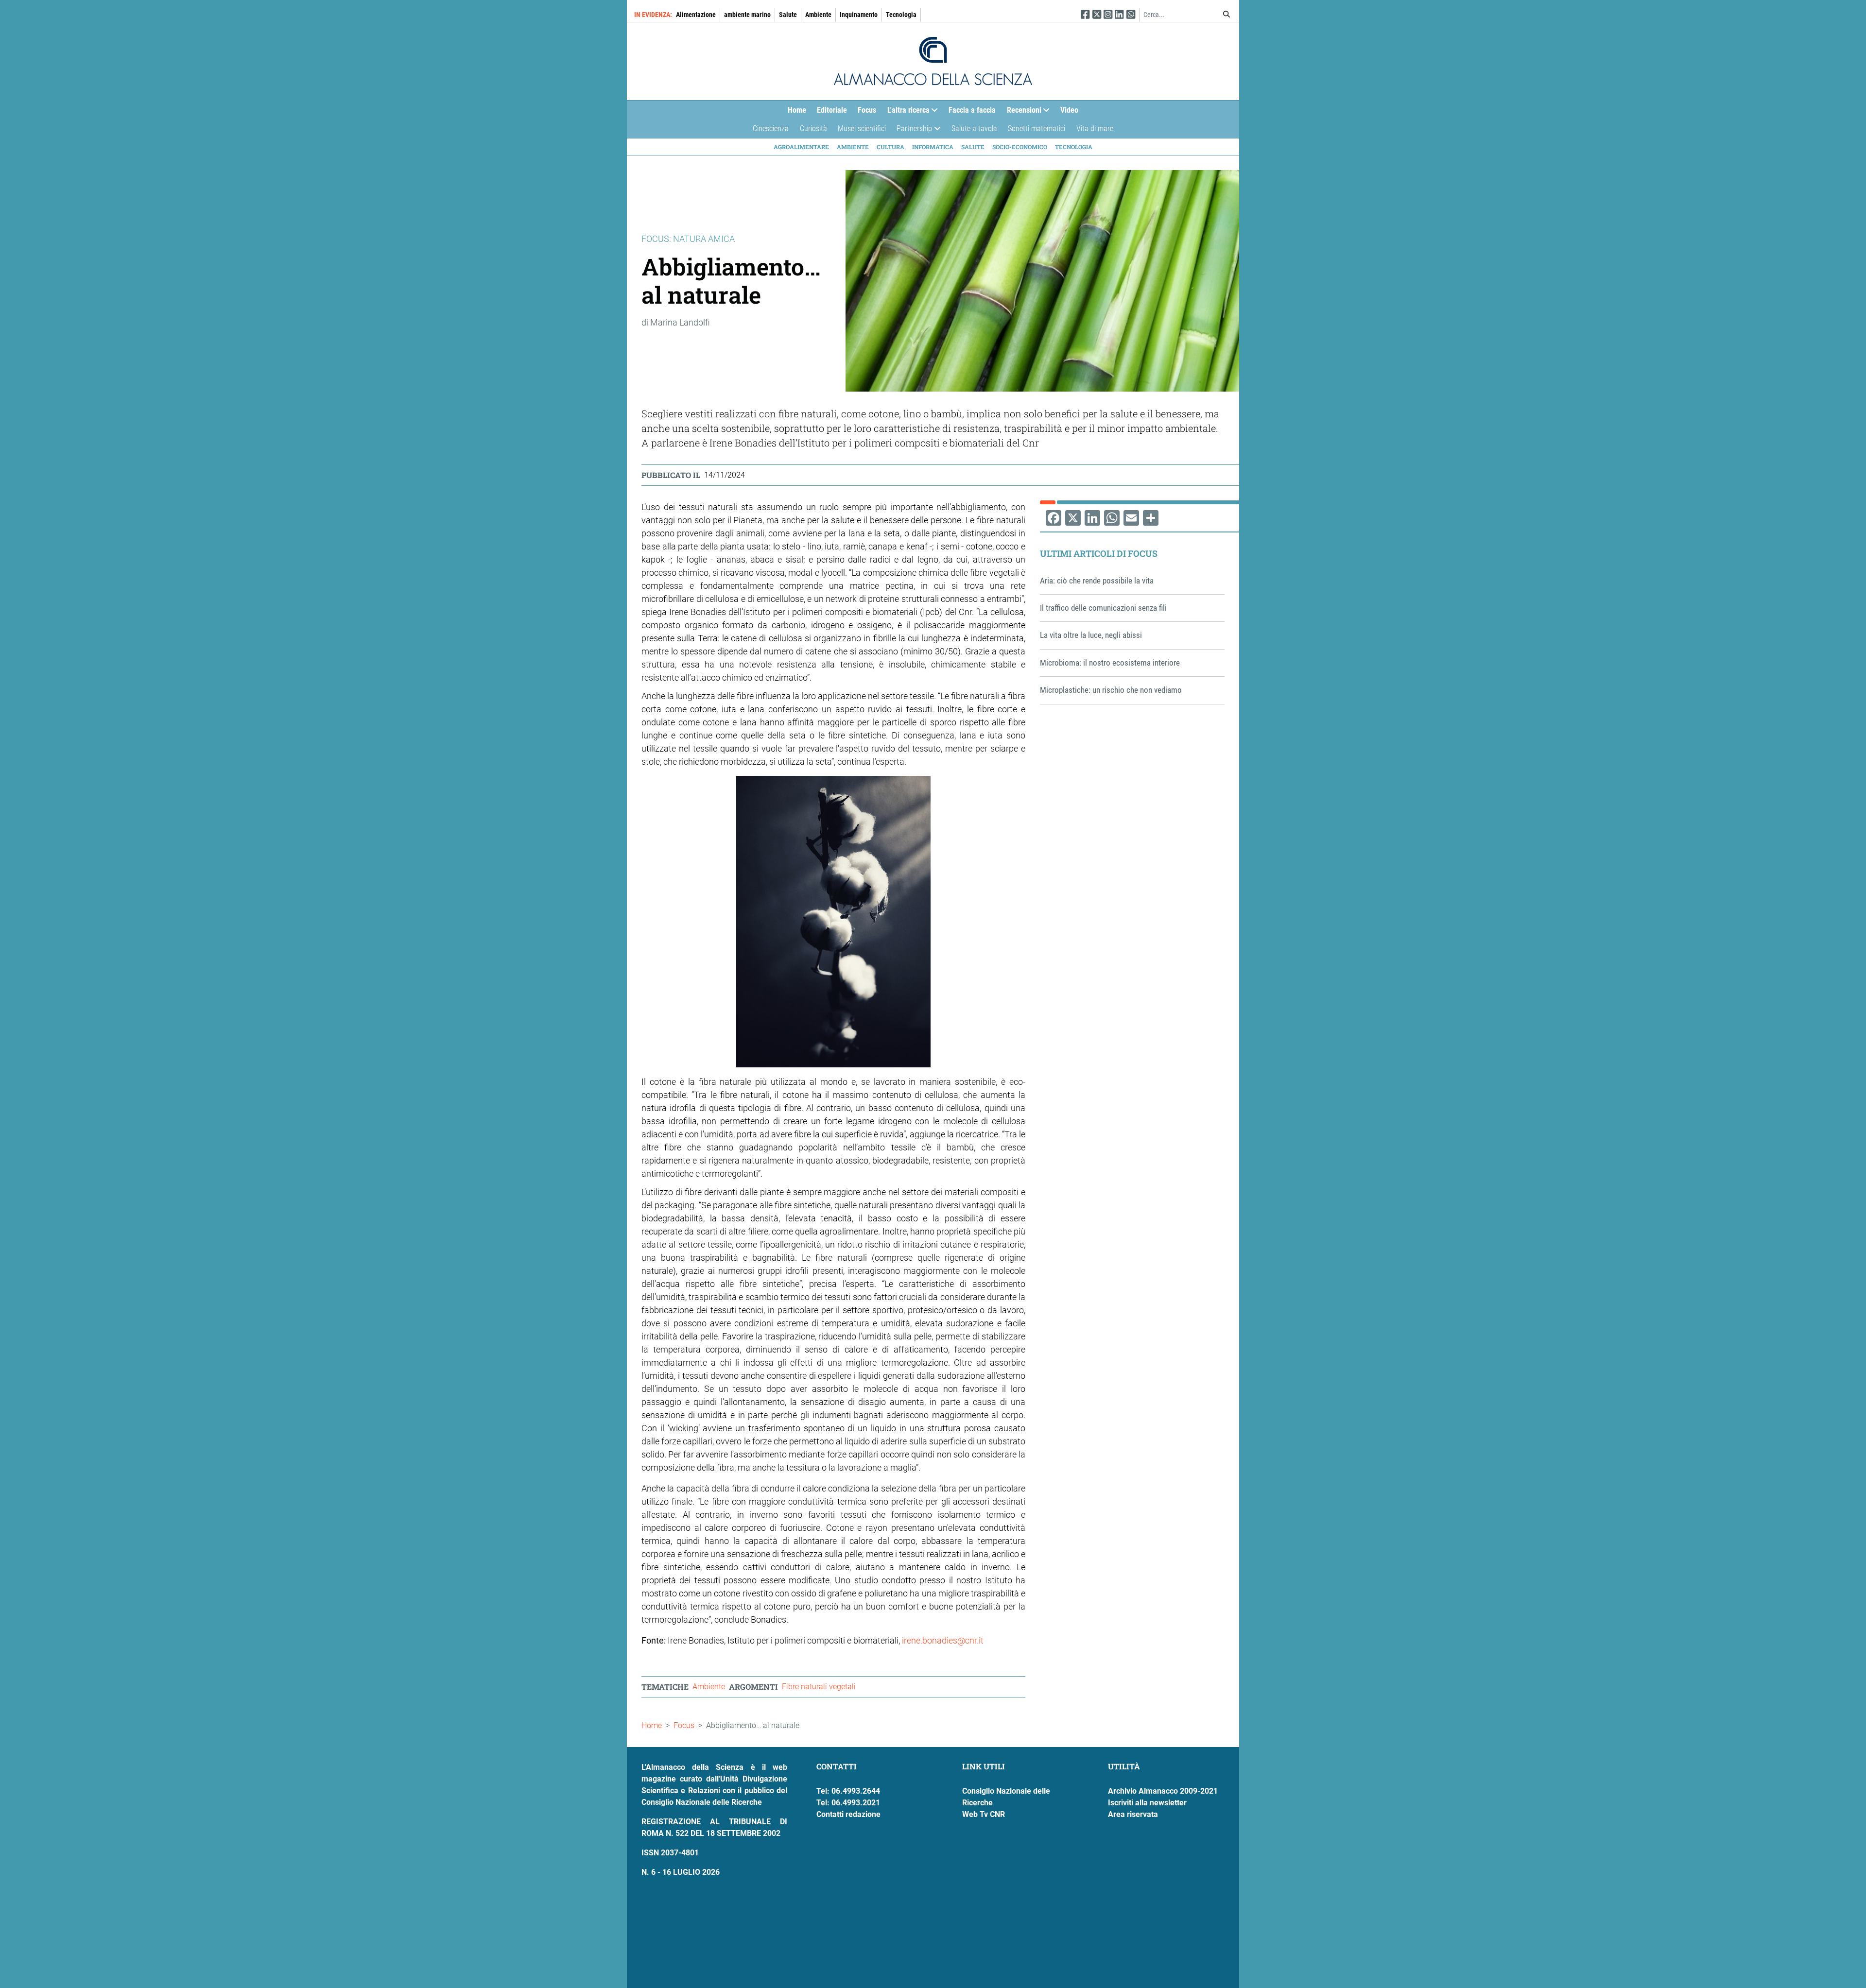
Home (797, 110)
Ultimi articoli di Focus (1099, 553)
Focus (867, 110)
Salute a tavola (974, 129)
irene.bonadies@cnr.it (943, 1640)
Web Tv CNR (984, 1814)
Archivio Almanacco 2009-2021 (1163, 1791)
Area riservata (1133, 1814)
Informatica (933, 147)
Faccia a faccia (972, 110)
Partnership (912, 131)
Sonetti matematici (1037, 129)
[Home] (933, 61)
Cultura (890, 147)
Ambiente (818, 15)
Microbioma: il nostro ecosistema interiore (1110, 663)
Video (1069, 110)
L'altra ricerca (906, 112)
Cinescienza (771, 129)
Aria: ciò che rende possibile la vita (1097, 581)
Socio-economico (1020, 147)
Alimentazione (696, 15)
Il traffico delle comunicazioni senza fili (1103, 608)
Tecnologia (901, 15)
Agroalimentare (801, 147)
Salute (788, 15)
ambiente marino (747, 15)
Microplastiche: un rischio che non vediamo (1111, 690)
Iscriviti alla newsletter (1147, 1803)
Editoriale (832, 110)
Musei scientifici (862, 129)
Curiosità (813, 129)
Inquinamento (859, 15)
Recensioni (1021, 112)
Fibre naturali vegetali (819, 1687)
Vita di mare (1095, 129)
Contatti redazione (848, 1814)
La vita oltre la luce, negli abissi (1091, 635)
